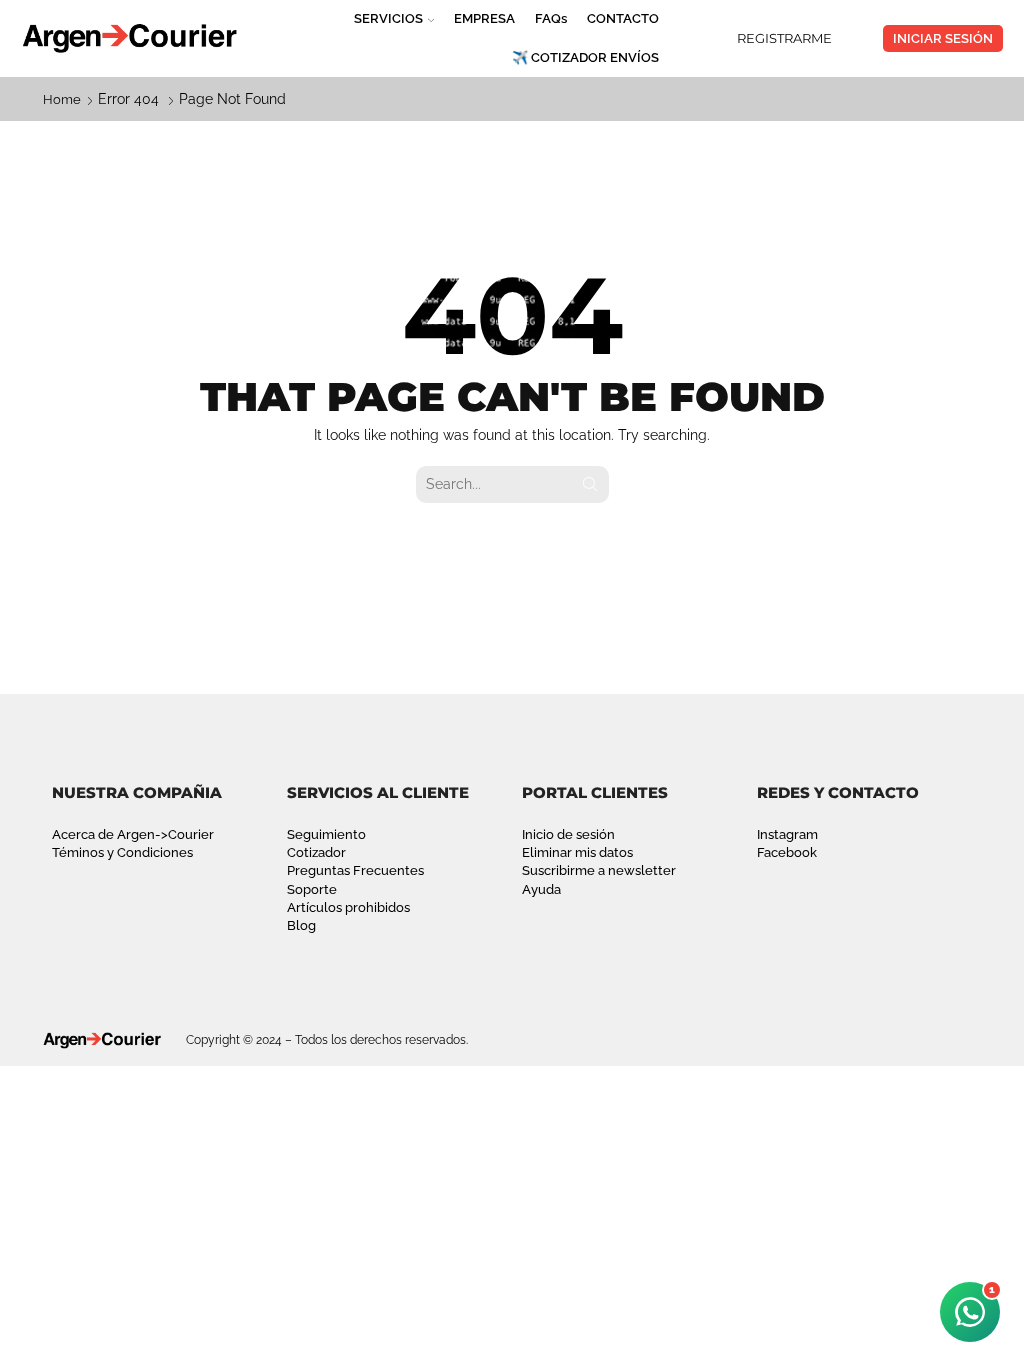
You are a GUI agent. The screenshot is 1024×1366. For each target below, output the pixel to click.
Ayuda (541, 889)
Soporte (312, 889)
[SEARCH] (590, 484)
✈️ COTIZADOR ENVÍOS (585, 57)
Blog (301, 925)
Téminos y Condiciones (122, 852)
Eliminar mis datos (577, 852)
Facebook (787, 852)
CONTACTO (623, 18)
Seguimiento (326, 834)
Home (62, 99)
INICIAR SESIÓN (943, 38)
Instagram (787, 834)
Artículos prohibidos (348, 907)
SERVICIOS (388, 18)
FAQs (551, 18)
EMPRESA (484, 18)
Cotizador (316, 852)
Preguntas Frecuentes (355, 870)
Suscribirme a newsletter (599, 870)
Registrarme (784, 38)
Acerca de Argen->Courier (133, 834)
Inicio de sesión (568, 834)
